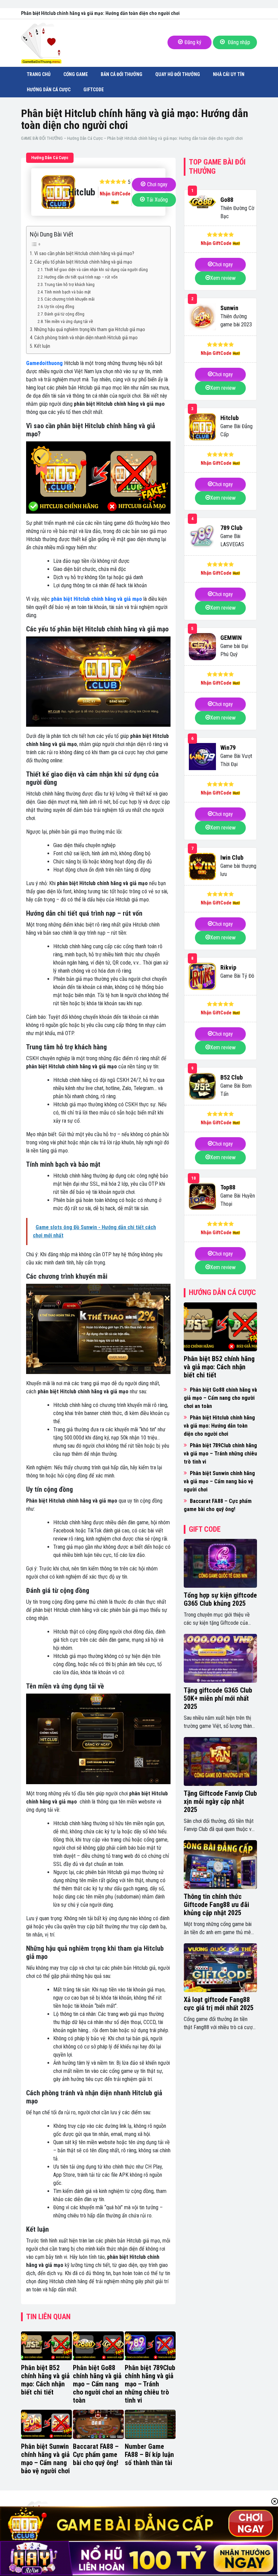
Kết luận (42, 346)
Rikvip (228, 967)
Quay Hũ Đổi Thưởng (178, 74)
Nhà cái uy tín (229, 74)
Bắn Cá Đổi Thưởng (122, 74)
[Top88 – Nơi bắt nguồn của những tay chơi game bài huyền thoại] (202, 1196)
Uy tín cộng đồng (59, 307)
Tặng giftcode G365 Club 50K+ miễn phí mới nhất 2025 (218, 1698)
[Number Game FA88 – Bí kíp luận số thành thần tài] (150, 2424)
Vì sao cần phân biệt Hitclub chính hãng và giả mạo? (84, 254)
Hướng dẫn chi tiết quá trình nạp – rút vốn (81, 277)
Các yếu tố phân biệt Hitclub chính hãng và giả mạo (83, 262)
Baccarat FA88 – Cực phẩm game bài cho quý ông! (96, 2455)
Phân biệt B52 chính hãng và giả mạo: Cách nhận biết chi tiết (45, 2380)
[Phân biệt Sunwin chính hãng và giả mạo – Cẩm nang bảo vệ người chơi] (46, 2424)
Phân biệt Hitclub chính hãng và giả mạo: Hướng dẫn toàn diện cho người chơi (219, 1426)
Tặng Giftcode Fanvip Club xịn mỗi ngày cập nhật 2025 (220, 1801)
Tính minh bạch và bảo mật (68, 292)
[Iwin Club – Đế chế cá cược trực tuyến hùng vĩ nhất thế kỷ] (202, 866)
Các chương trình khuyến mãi (69, 299)
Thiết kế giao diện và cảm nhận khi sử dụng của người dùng (96, 270)
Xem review (223, 278)
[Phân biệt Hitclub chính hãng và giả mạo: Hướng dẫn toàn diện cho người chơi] (48, 192)
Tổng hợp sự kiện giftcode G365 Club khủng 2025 (220, 1599)
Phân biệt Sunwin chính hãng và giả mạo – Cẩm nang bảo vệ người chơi (45, 2459)
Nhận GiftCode (115, 194)
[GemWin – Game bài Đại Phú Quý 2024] (202, 647)
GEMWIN (231, 638)
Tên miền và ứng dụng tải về (69, 321)
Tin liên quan (48, 2317)
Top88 (228, 1187)
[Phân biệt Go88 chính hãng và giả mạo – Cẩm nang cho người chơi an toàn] (98, 2346)
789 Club (231, 528)
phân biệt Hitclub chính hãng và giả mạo (97, 599)
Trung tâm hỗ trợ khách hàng (69, 284)
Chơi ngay (157, 184)
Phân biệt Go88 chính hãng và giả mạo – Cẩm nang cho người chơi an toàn (98, 2384)
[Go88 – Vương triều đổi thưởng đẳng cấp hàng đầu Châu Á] (202, 202)
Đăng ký (193, 42)
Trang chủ (39, 74)
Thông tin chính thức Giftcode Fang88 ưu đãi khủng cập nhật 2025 (216, 1905)
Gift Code (205, 1529)
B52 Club (232, 1077)
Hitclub (230, 418)
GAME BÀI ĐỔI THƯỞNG (42, 138)
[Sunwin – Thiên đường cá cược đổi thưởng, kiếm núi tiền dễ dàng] (202, 317)
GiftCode (94, 90)
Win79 (228, 748)
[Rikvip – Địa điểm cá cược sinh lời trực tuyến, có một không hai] (202, 976)
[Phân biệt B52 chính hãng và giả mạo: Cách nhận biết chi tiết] (46, 2346)
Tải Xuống (157, 200)
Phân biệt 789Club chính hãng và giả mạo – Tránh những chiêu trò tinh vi (150, 2384)
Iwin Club (232, 857)
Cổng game (76, 74)
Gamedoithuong (44, 363)
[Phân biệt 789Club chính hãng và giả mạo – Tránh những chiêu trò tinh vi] (150, 2346)
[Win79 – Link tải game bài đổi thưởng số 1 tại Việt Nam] (202, 757)
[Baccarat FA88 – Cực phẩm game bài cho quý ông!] (98, 2424)
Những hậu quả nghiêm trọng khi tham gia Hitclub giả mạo (90, 330)
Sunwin (229, 308)
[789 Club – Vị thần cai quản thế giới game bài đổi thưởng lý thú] (202, 537)
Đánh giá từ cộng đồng (64, 314)
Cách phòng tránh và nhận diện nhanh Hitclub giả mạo (86, 338)
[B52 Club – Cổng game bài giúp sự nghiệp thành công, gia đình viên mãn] (202, 1086)
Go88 (227, 200)
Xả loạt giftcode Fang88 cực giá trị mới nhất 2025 (219, 2004)
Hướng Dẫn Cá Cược (49, 90)
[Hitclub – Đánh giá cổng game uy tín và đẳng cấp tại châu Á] (202, 427)
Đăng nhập (238, 42)
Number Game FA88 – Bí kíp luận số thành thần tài (149, 2455)
